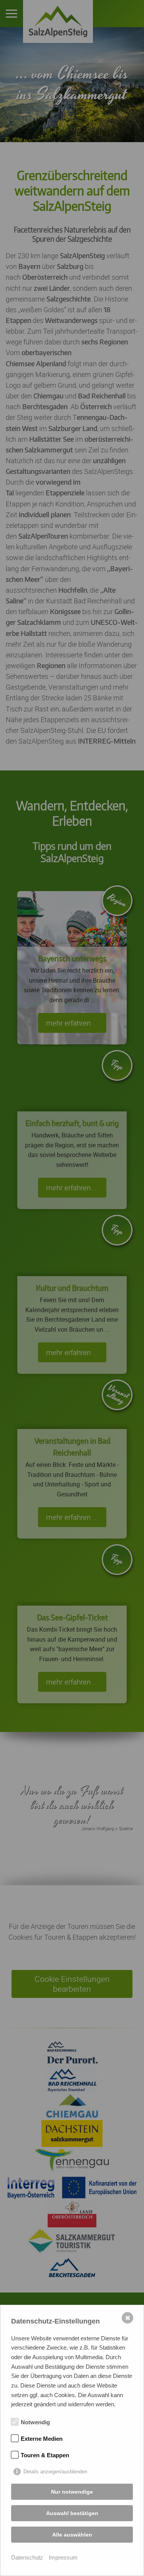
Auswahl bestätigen (72, 2513)
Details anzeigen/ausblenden (55, 2472)
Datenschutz (27, 2557)
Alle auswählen (72, 2535)
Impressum (63, 2557)
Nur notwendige (72, 2492)
